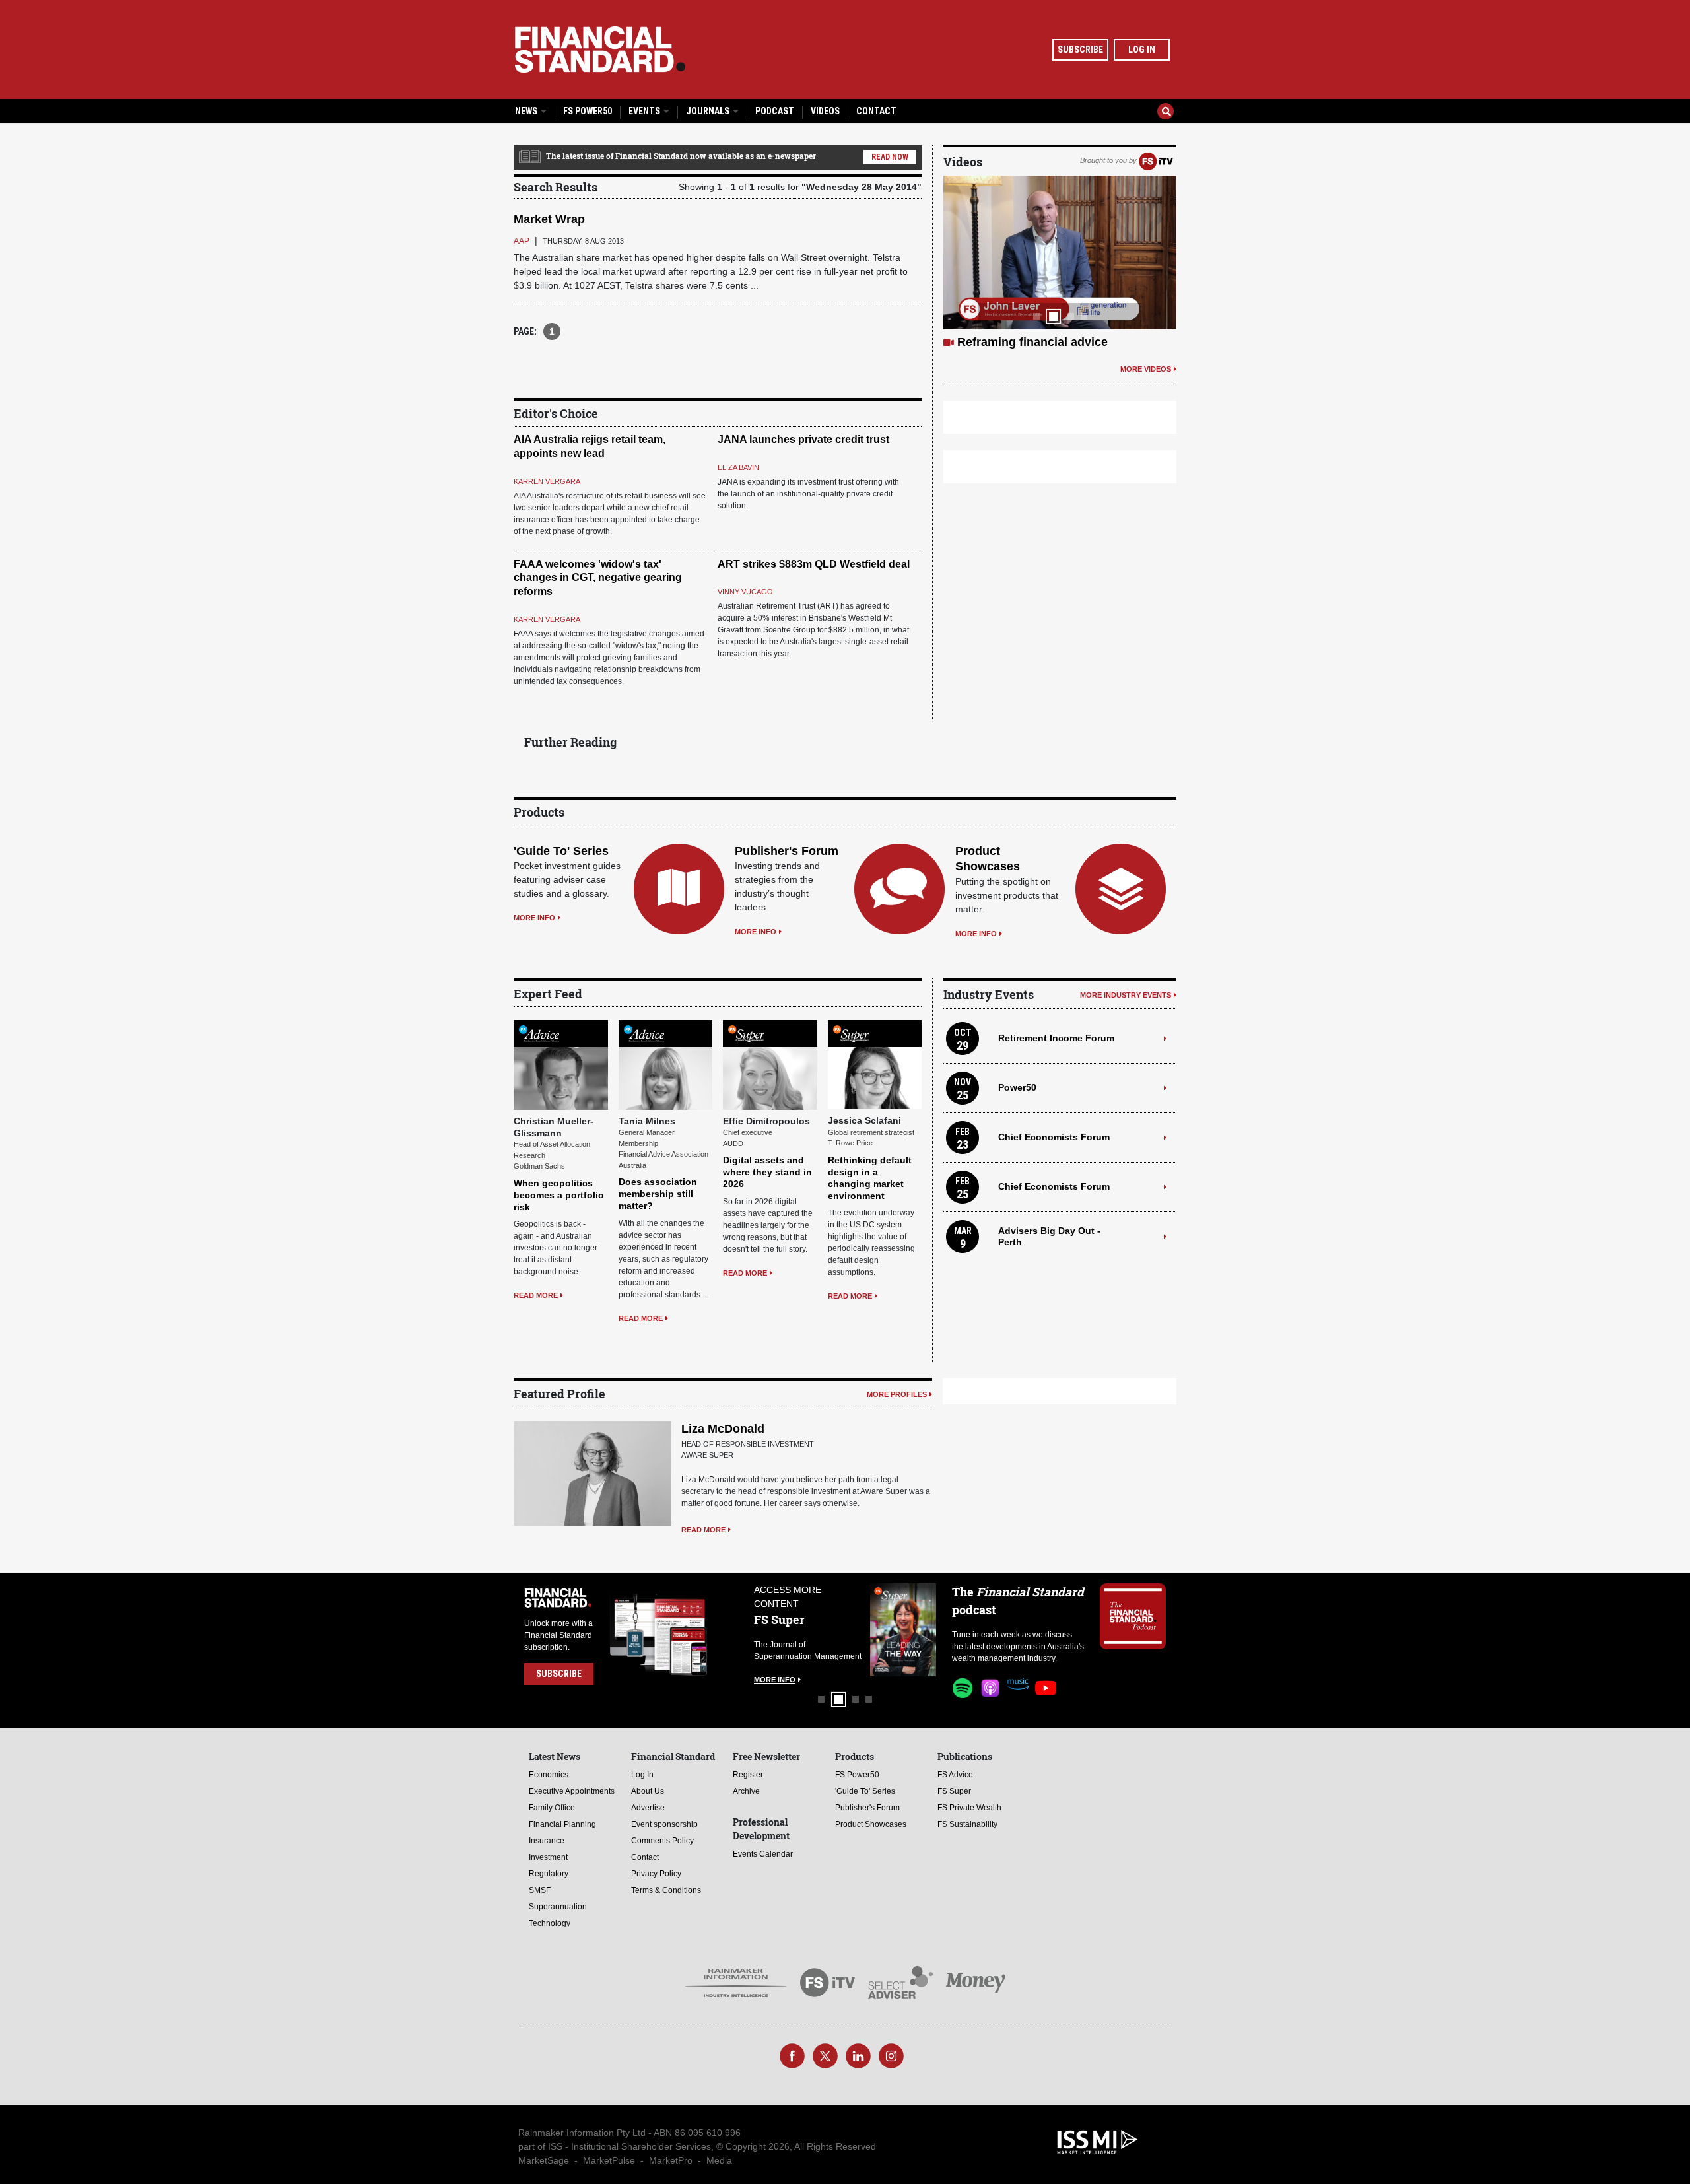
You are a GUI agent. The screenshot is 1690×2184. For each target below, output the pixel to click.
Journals (709, 111)
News (527, 111)
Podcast (775, 111)
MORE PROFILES (897, 1394)
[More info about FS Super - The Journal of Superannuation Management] (903, 1630)
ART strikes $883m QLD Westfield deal (814, 564)
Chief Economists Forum (1054, 1137)
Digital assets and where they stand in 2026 (767, 1172)
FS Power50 (588, 111)
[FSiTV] (1156, 160)
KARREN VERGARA (547, 481)
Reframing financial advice (1032, 342)
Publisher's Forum (787, 851)
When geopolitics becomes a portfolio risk (559, 1195)
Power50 (1017, 1087)
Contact (876, 111)
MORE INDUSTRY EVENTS (1126, 995)
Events (645, 111)
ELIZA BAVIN (738, 467)
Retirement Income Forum (1056, 1038)
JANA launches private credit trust (803, 439)
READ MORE (536, 1295)
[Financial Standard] (600, 50)
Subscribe (1080, 50)
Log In (1142, 50)
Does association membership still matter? (658, 1194)
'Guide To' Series (561, 851)
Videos (825, 111)
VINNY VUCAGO (745, 592)
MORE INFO (534, 918)
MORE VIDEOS (1146, 369)
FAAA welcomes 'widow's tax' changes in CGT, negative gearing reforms (598, 578)
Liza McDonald (723, 1429)
